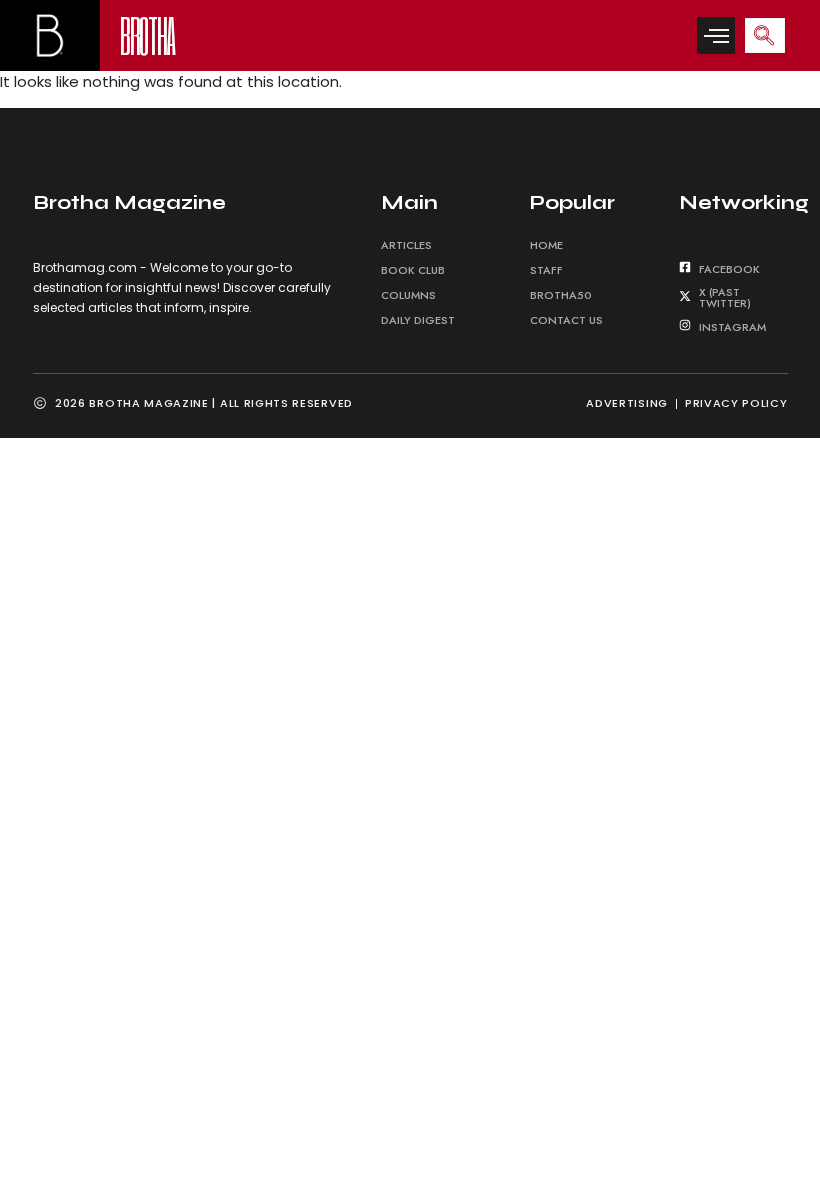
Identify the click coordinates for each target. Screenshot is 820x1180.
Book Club (413, 270)
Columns (408, 295)
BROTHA (147, 34)
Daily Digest (418, 320)
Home (546, 245)
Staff (546, 270)
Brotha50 (561, 295)
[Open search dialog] (765, 35)
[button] (716, 36)
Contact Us (566, 320)
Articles (406, 245)
